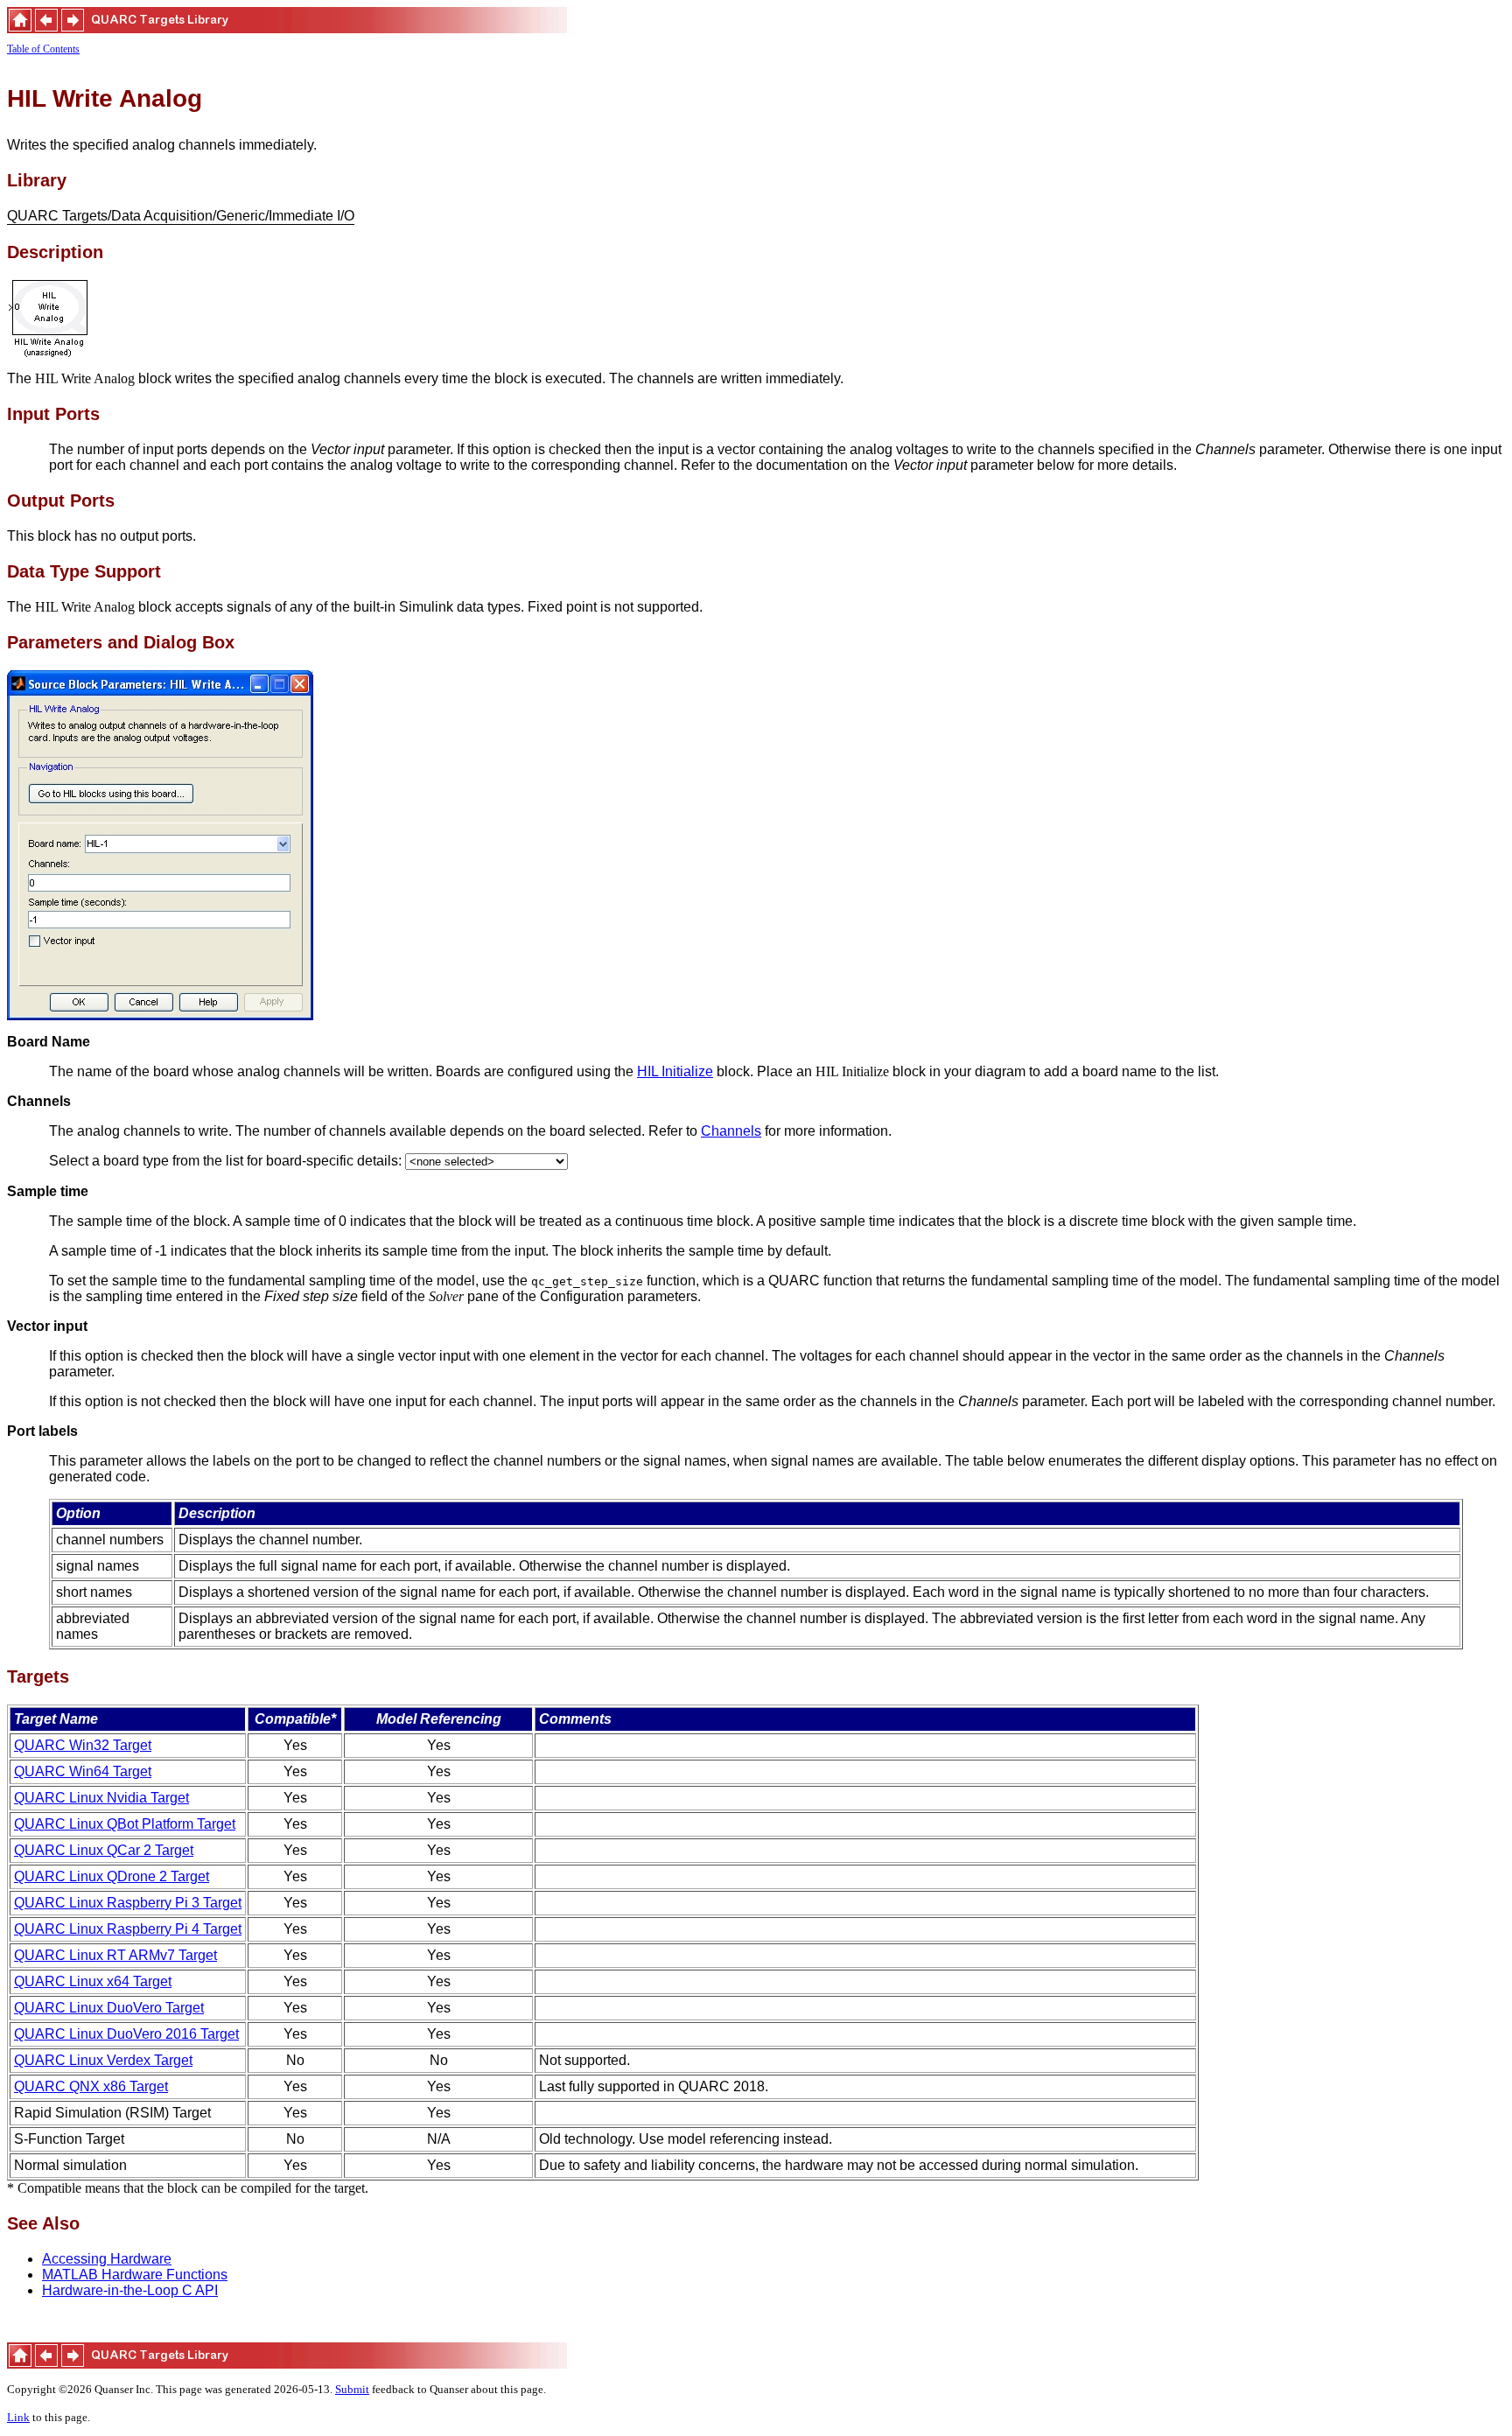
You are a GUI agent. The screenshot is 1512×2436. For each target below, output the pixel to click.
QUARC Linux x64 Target (93, 1981)
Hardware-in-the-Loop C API (130, 2290)
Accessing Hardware (107, 2259)
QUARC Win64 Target (83, 1771)
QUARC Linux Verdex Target (103, 2060)
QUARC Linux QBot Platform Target (125, 1824)
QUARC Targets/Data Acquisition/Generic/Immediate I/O (181, 217)
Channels (731, 1131)
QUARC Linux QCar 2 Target (104, 1850)
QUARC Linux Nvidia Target (101, 1798)
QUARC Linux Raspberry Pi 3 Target (128, 1903)
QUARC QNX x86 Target (91, 2086)
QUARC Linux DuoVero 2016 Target (126, 2034)
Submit (352, 2389)
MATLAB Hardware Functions (135, 2275)
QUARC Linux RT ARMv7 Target (115, 1955)
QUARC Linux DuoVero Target (109, 2008)
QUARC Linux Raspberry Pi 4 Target (128, 1929)
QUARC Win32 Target (83, 1745)
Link (18, 2417)
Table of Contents (43, 49)
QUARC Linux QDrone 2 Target (112, 1876)
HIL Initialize (675, 1071)
